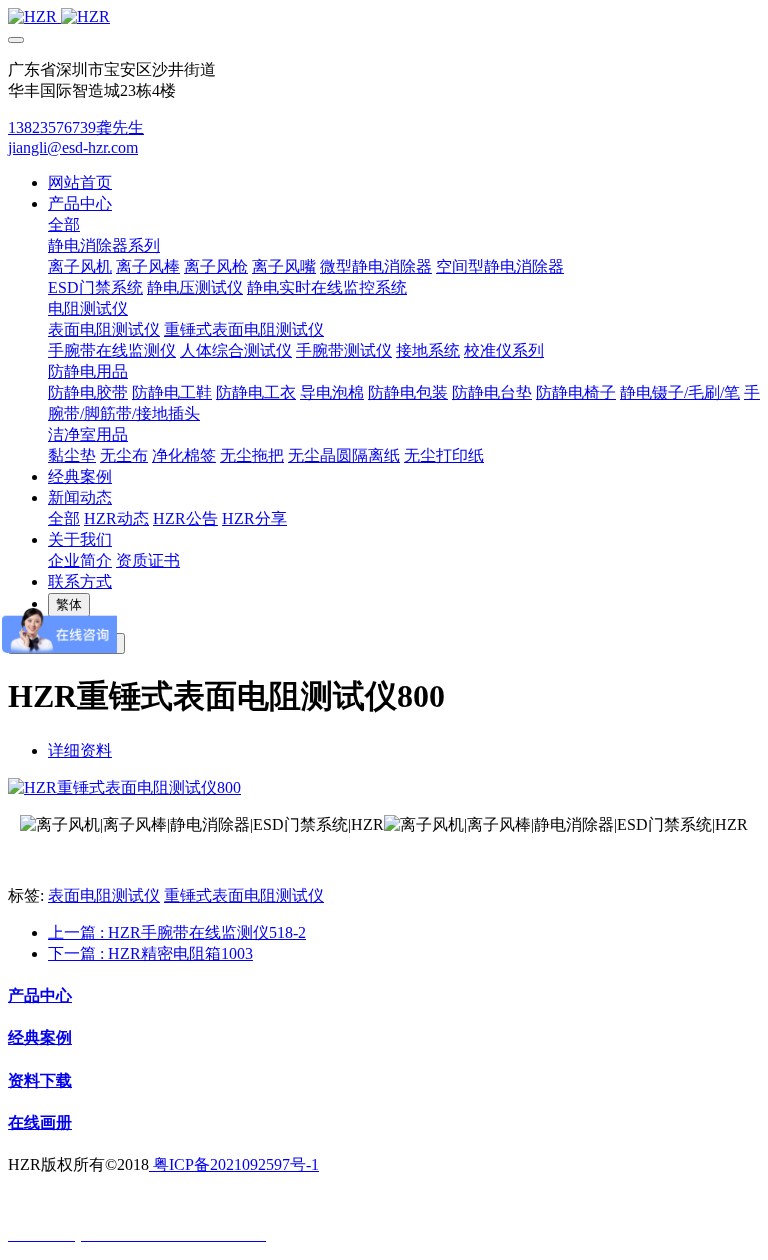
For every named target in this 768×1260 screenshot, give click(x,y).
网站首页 (80, 182)
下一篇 (150, 953)
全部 (64, 224)
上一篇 (177, 932)
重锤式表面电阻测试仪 (244, 895)
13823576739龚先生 (76, 127)
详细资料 (80, 750)
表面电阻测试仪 (104, 895)
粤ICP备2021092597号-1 (234, 1164)
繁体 (69, 604)
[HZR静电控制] (384, 17)
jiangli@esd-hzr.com (73, 147)
